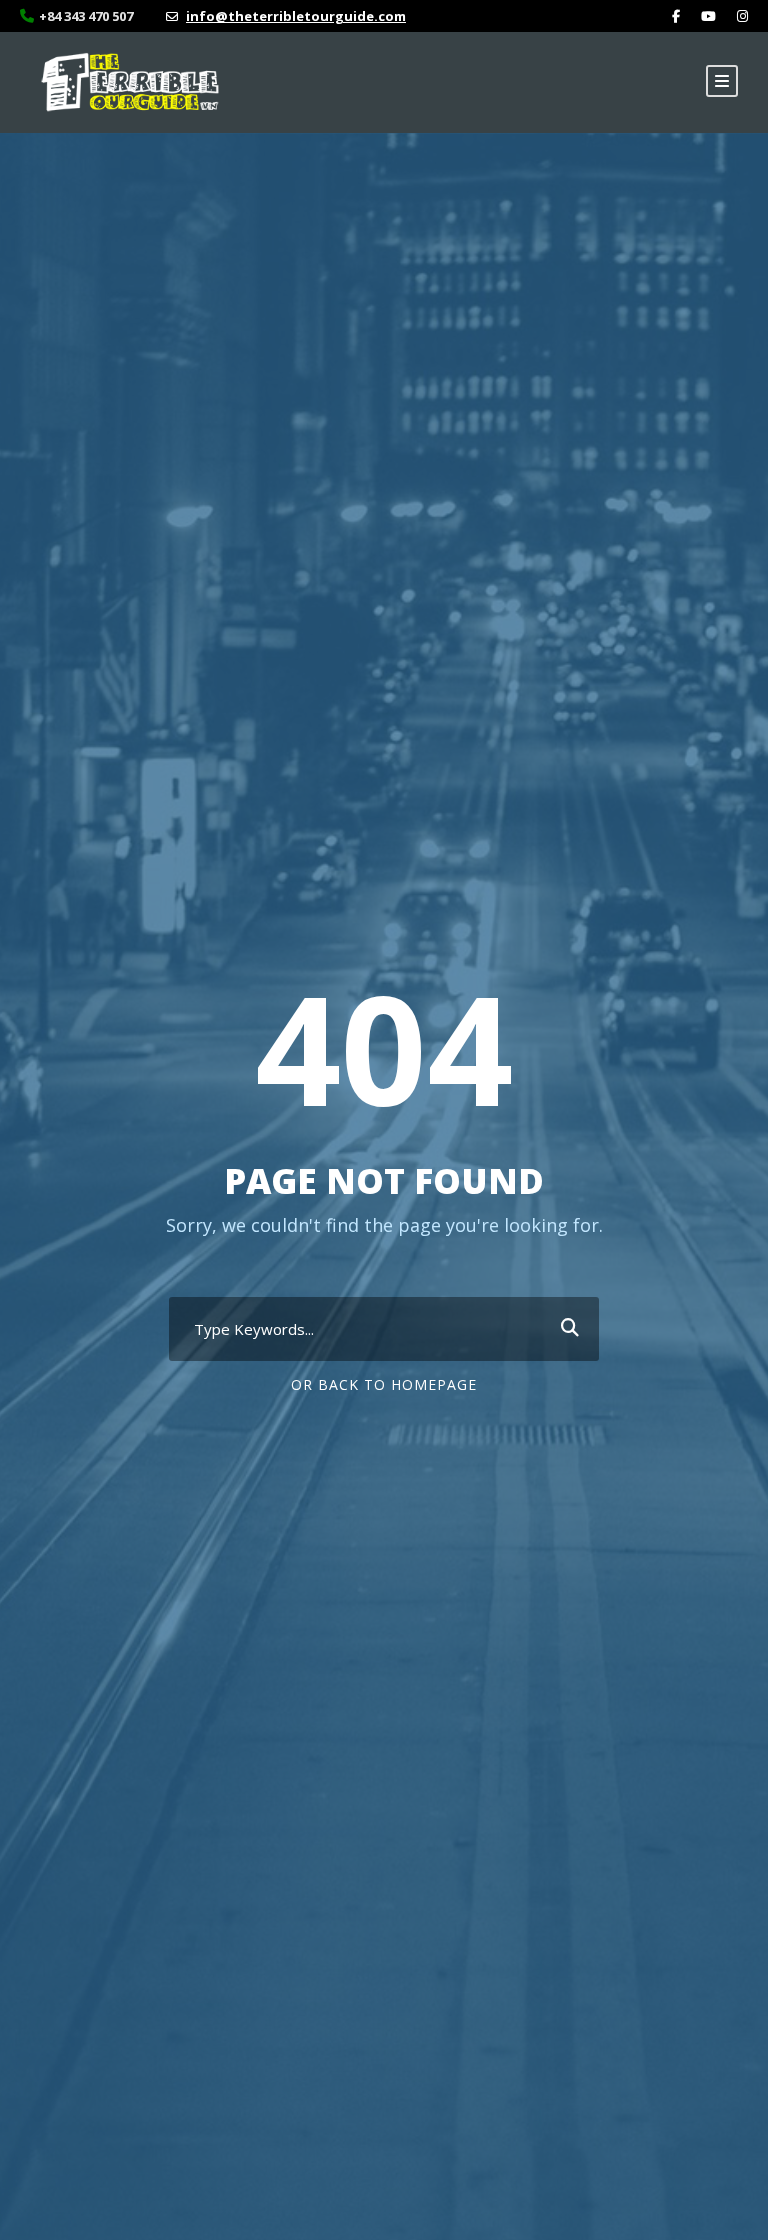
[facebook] (676, 16)
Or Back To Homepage (384, 1384)
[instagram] (742, 16)
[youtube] (708, 16)
